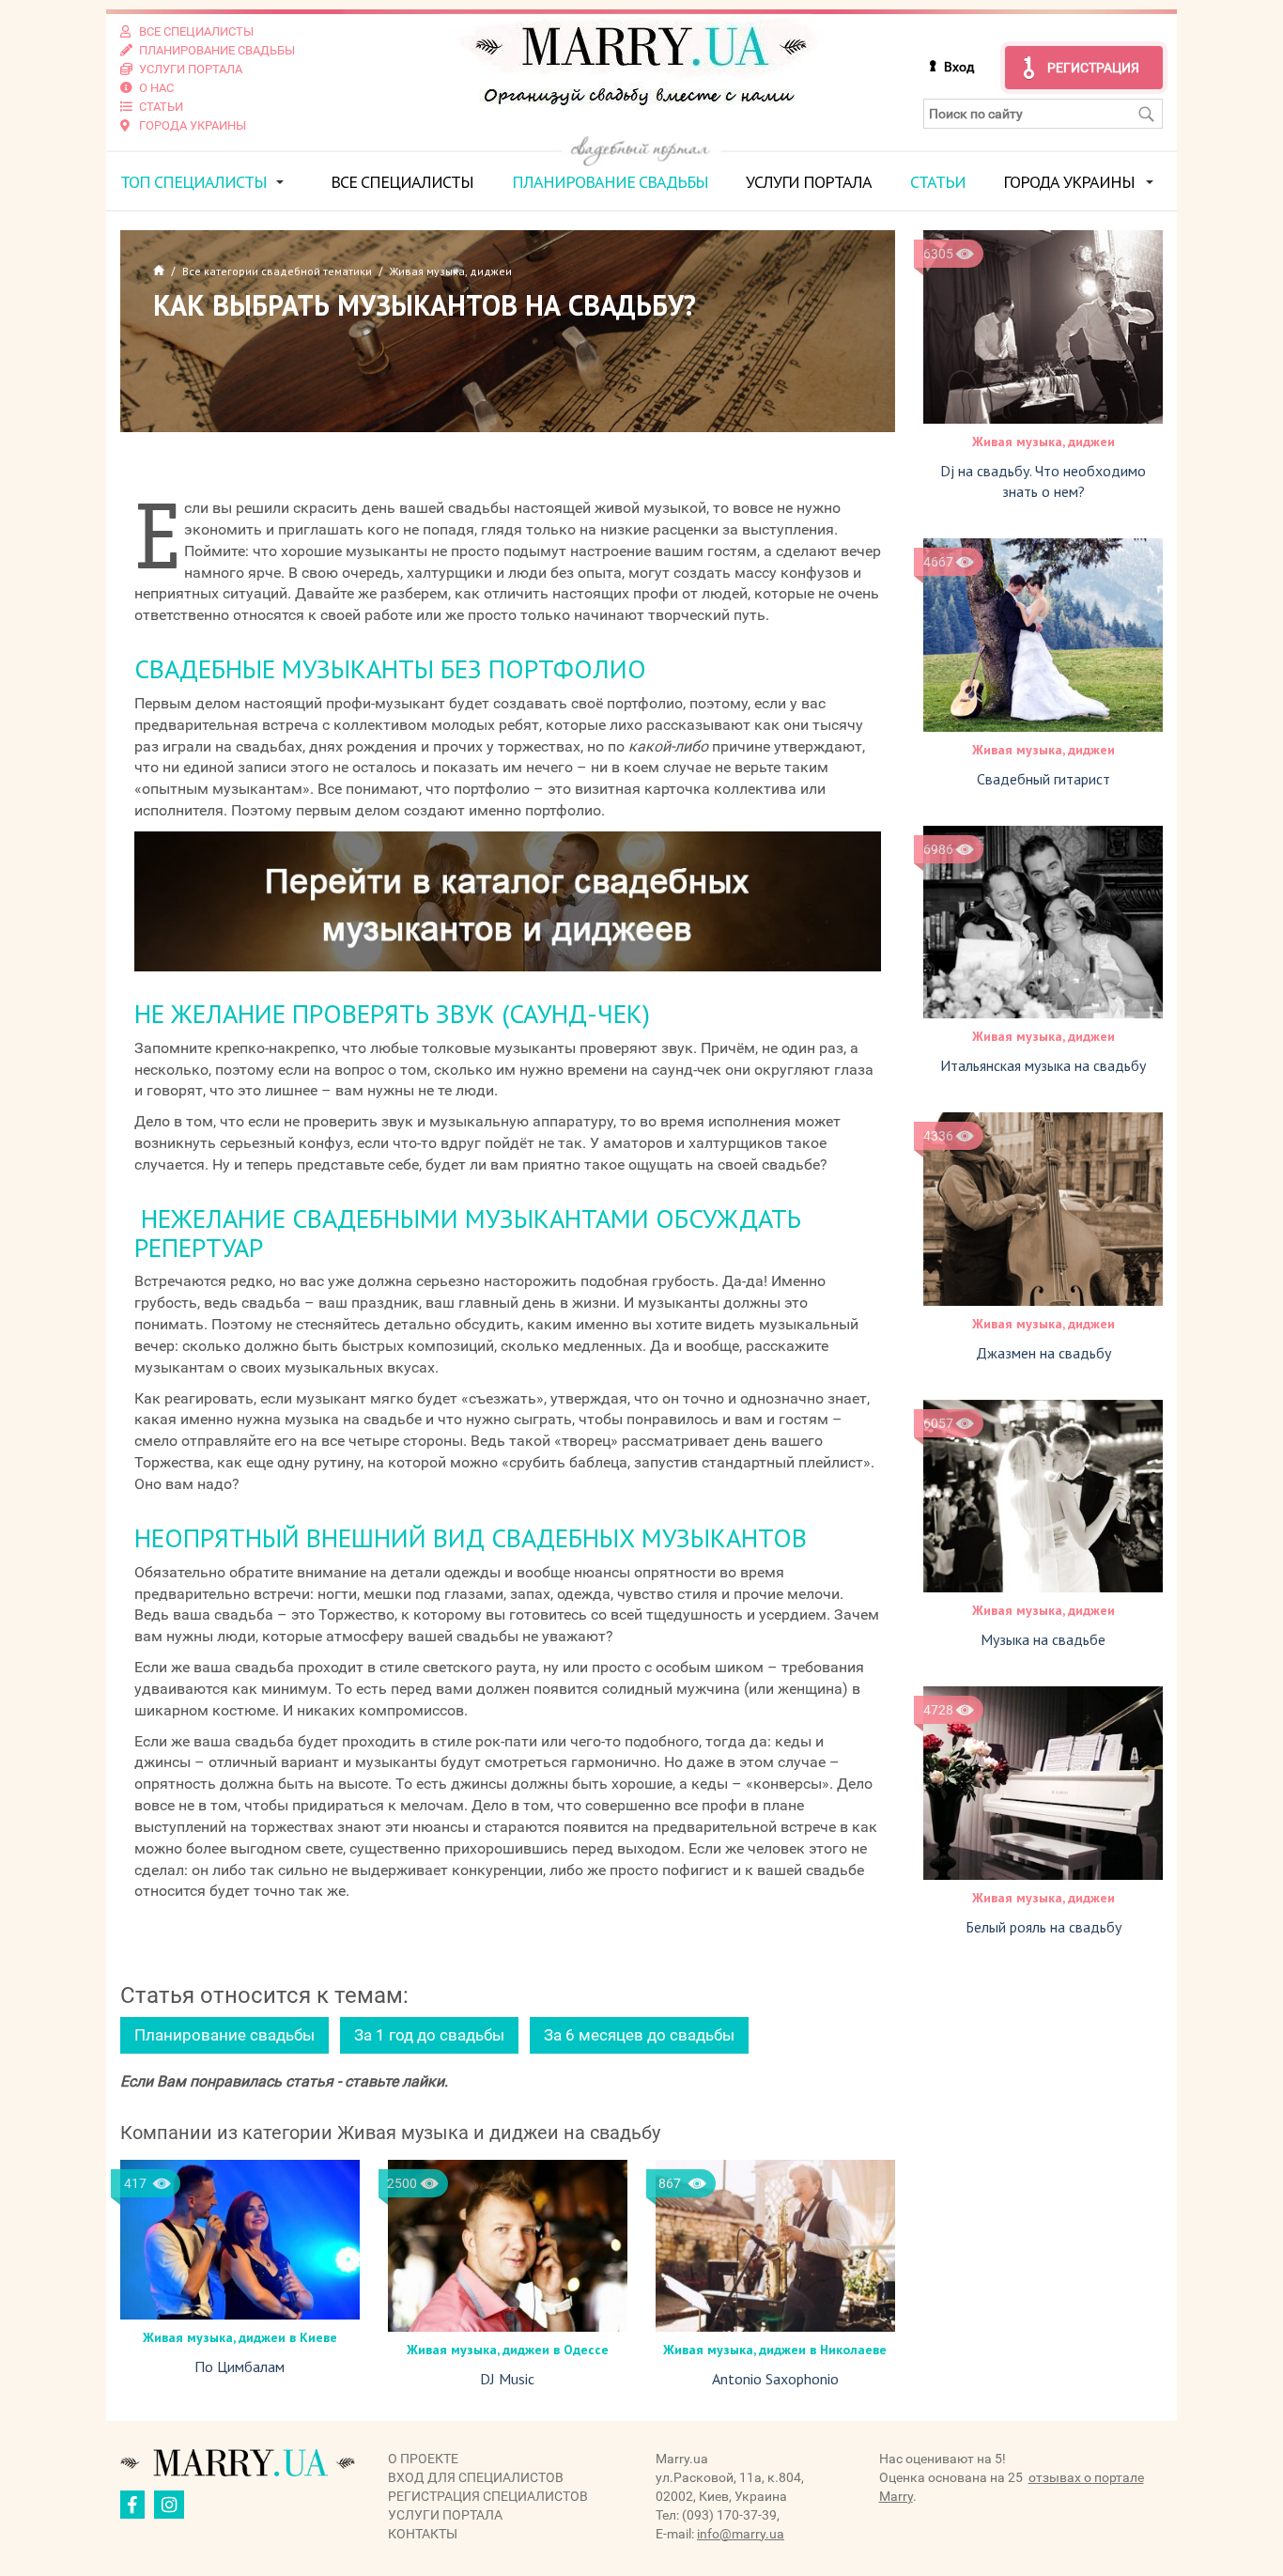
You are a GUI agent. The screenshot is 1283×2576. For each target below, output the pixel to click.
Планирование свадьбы (610, 182)
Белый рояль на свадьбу (1043, 1927)
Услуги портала (809, 182)
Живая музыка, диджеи (1043, 442)
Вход (959, 67)
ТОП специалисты (193, 182)
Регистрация (1093, 68)
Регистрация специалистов (488, 2496)
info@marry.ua (741, 2534)
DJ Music (507, 2379)
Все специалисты (402, 182)
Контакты (423, 2534)
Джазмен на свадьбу (1043, 1353)
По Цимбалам (240, 2367)
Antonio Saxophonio (775, 2379)
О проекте (423, 2459)
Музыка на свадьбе (1043, 1639)
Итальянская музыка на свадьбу (1043, 1065)
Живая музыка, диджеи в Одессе (508, 2350)
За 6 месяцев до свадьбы (639, 2035)
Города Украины (1069, 182)
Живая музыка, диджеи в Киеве (240, 2337)
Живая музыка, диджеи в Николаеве (775, 2350)
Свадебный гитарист (1043, 779)
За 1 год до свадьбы (429, 2035)
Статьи (938, 182)
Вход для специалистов (476, 2477)
